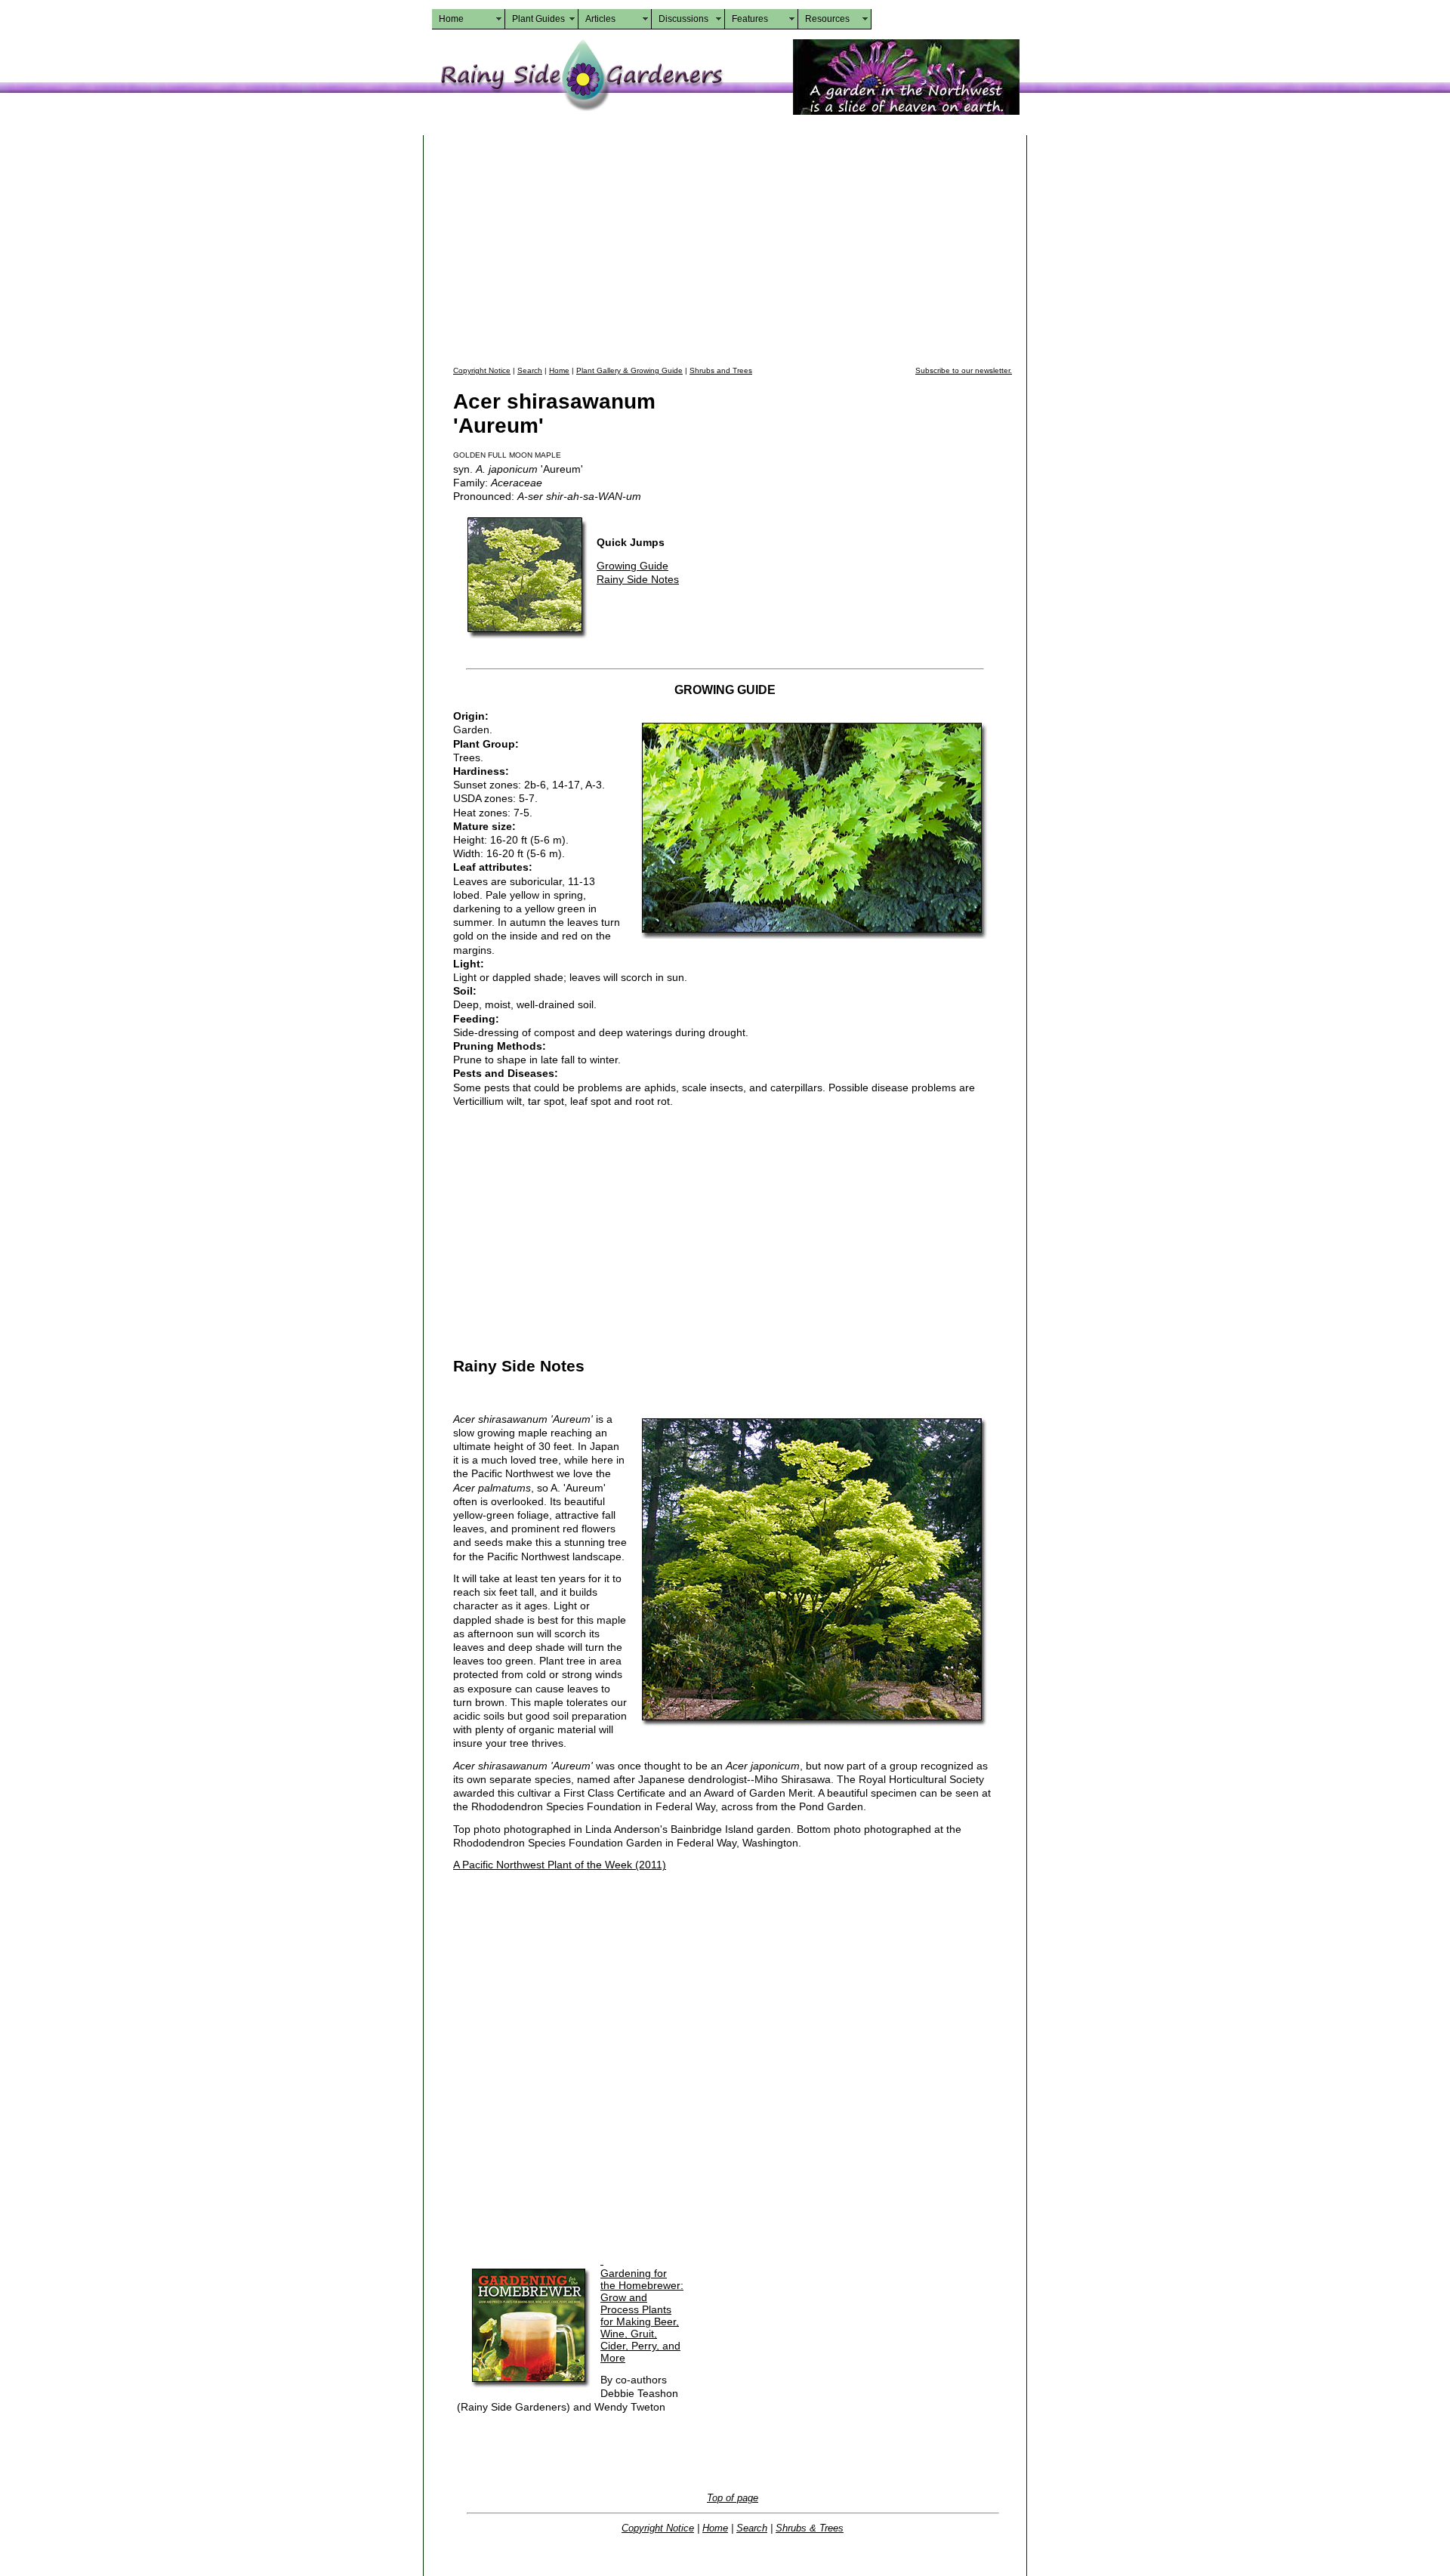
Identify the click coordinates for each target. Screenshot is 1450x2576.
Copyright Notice (482, 370)
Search (530, 370)
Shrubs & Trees (810, 2528)
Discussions (683, 19)
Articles (600, 19)
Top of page (733, 2498)
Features (750, 19)
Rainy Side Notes (638, 579)
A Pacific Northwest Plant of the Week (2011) (560, 1865)
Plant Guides (538, 19)
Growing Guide (632, 566)
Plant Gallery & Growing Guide (629, 370)
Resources (827, 19)
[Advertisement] (733, 248)
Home (451, 19)
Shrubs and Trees (721, 370)
